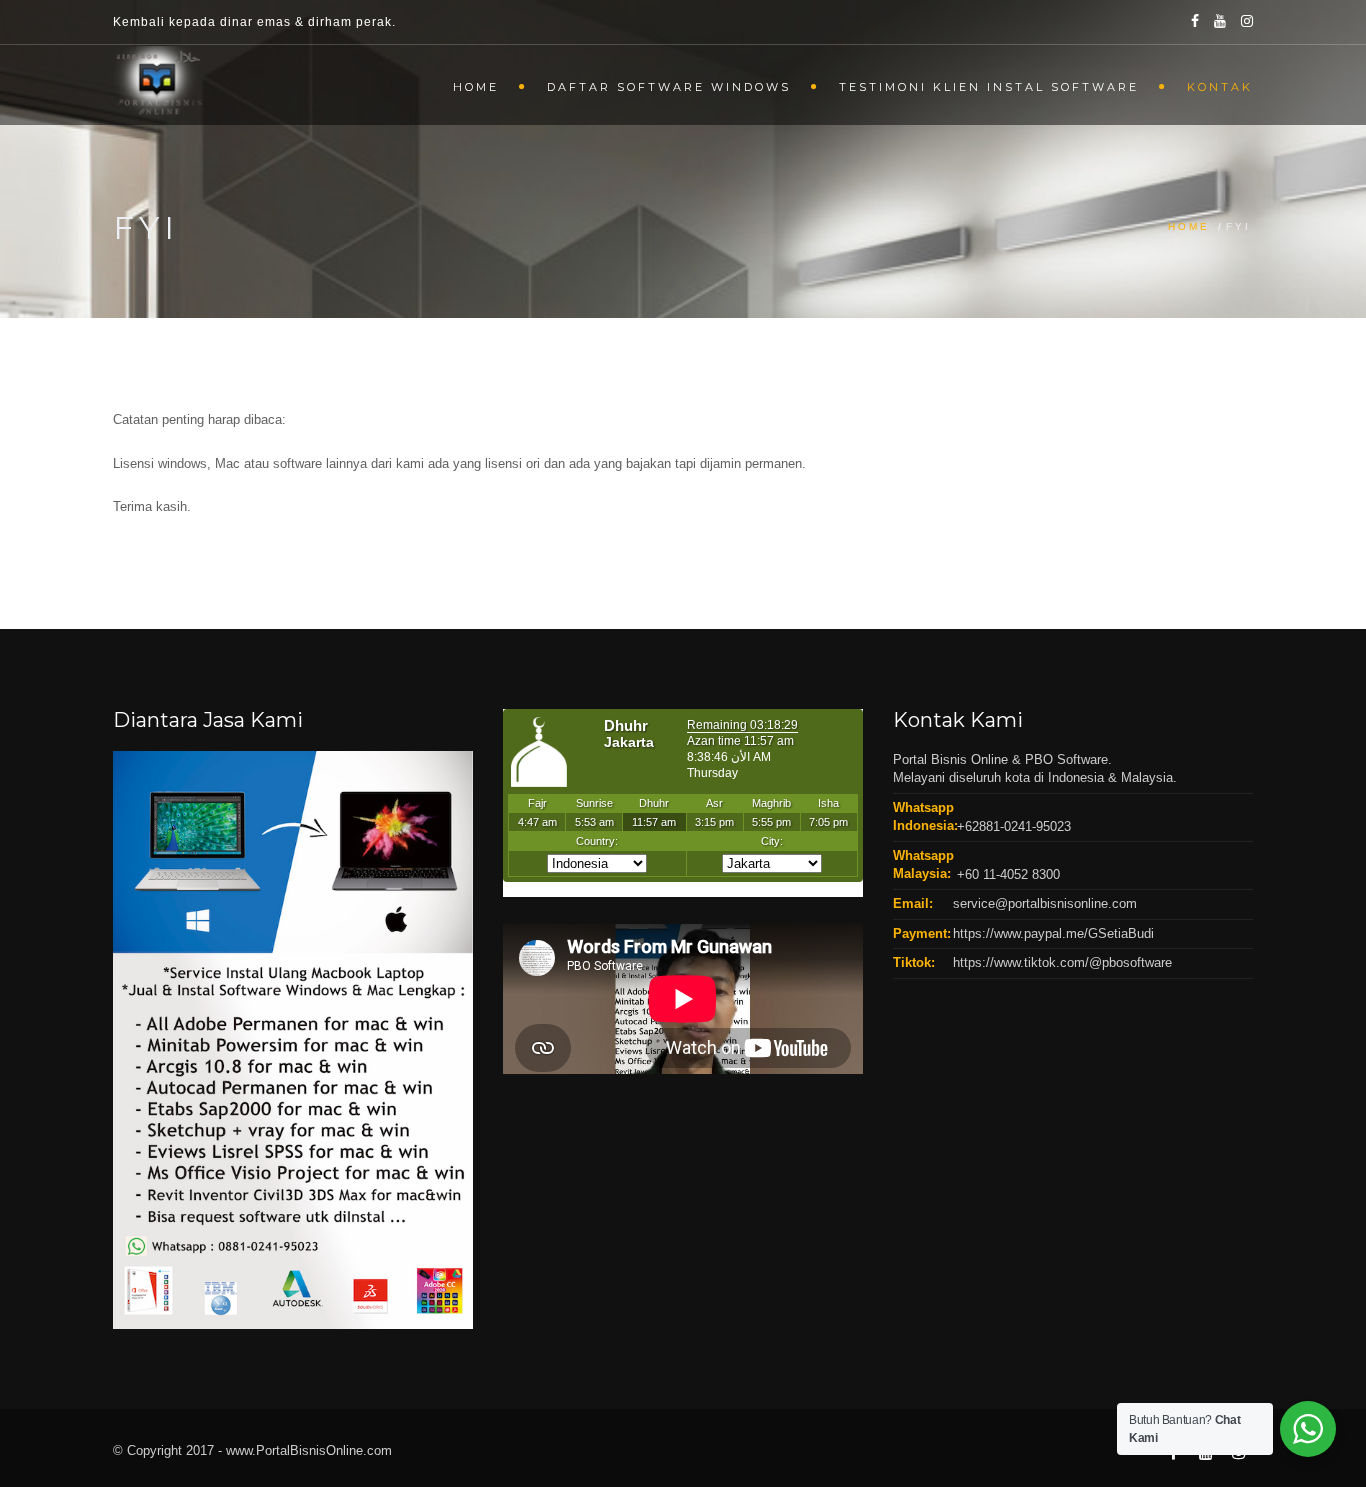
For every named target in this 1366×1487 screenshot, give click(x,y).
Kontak (1220, 87)
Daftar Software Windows (669, 87)
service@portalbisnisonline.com (1045, 903)
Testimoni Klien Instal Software (989, 87)
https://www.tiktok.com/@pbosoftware (1062, 962)
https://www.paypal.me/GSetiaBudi (1053, 933)
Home (476, 87)
